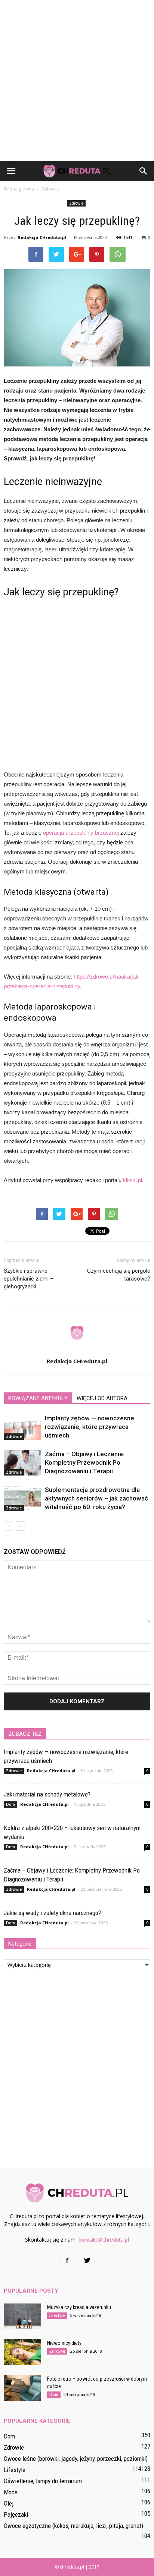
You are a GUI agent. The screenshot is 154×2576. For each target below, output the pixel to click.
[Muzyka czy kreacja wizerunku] (22, 2316)
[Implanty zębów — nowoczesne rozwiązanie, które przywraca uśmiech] (22, 1427)
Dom (10, 1804)
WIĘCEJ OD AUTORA (102, 1398)
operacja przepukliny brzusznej (81, 833)
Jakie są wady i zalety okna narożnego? (52, 1913)
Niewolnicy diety (64, 2343)
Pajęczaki (16, 2514)
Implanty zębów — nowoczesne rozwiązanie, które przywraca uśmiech (90, 1427)
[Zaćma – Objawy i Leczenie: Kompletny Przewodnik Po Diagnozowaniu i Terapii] (22, 1463)
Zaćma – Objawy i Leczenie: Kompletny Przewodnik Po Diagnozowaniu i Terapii (85, 1462)
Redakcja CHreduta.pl (42, 237)
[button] (144, 171)
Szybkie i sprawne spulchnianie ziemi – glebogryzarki (29, 1279)
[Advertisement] (77, 81)
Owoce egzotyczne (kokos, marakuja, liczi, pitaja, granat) (73, 2526)
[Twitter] (87, 2261)
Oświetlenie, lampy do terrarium (43, 2481)
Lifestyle (57, 2315)
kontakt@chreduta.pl (104, 2240)
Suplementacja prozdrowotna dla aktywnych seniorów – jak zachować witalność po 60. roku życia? (96, 1498)
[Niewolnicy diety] (22, 2352)
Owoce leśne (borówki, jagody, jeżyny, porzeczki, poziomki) (76, 2459)
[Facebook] (67, 2261)
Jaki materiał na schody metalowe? (47, 1794)
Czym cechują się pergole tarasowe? (119, 1275)
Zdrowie (76, 203)
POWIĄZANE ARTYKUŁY (38, 1398)
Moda (11, 2492)
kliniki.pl (133, 1180)
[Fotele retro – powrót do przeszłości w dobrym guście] (22, 2388)
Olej (9, 2503)
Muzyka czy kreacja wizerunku (79, 2307)
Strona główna (19, 189)
